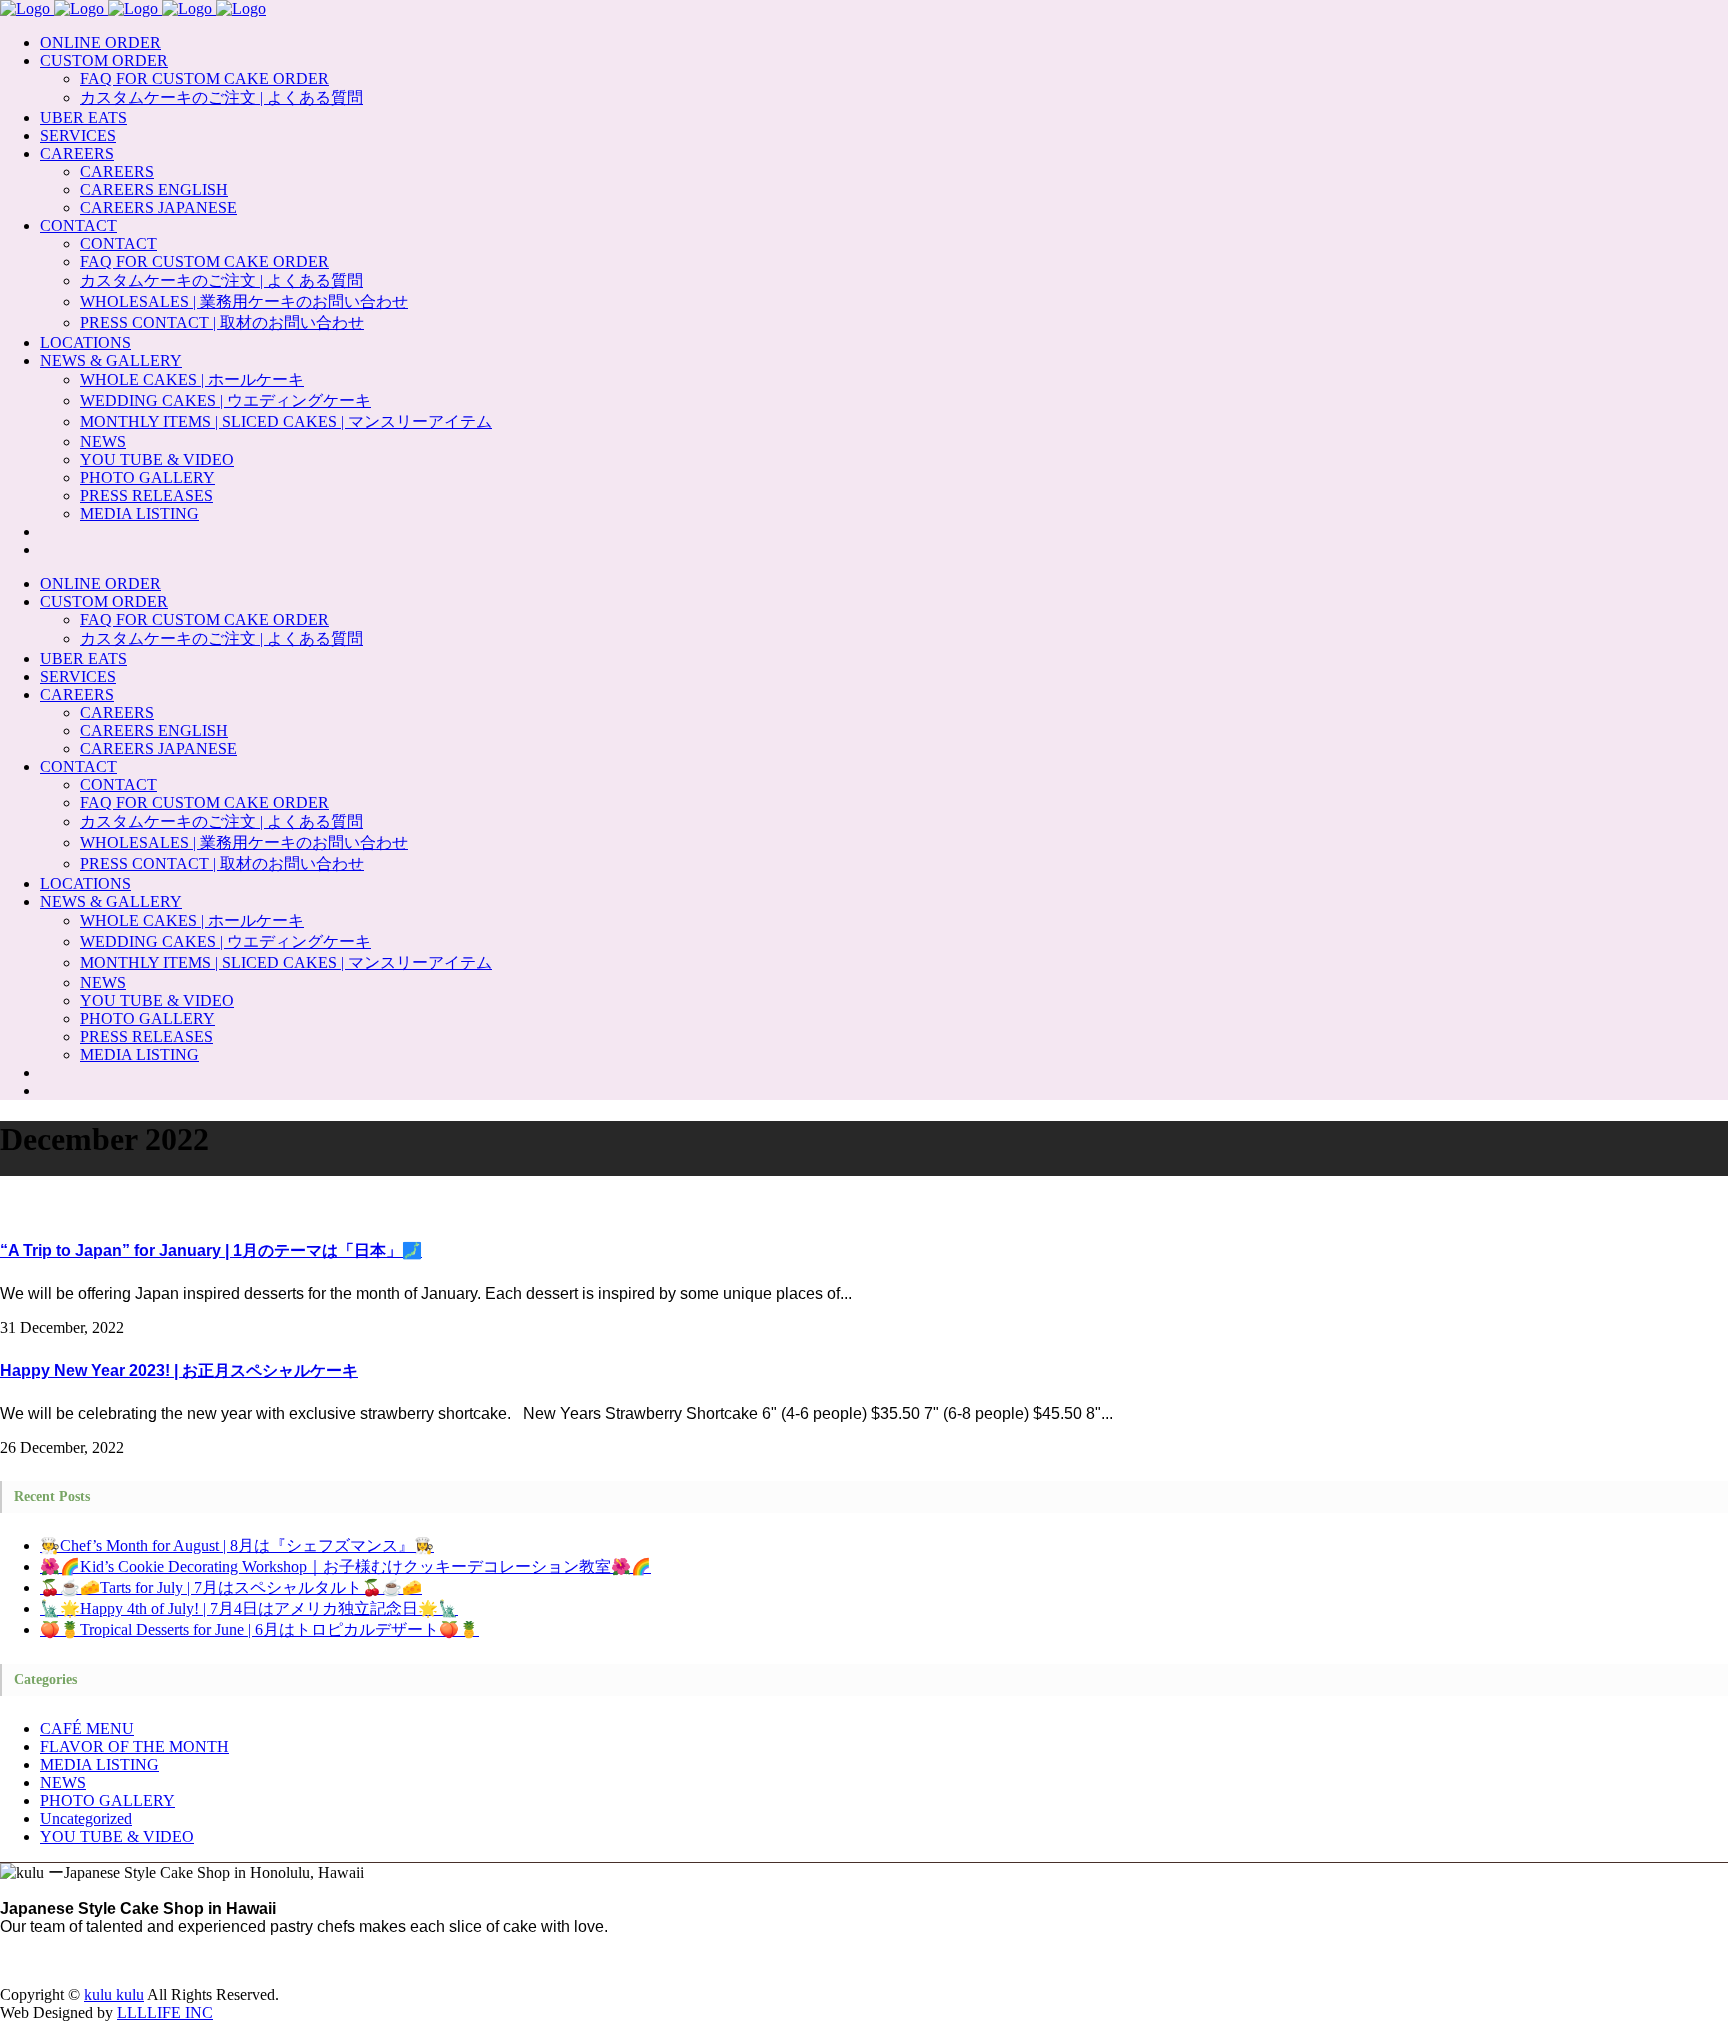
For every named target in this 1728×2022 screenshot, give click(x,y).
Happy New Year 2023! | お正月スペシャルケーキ (179, 1370)
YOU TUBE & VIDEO (117, 1836)
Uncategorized (86, 1818)
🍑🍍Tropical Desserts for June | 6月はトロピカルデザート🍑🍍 (259, 1629)
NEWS (63, 1782)
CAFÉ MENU (87, 1728)
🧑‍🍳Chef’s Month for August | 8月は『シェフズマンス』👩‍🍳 (237, 1545)
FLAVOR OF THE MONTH (134, 1746)
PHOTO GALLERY (107, 1800)
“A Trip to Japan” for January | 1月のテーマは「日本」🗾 (211, 1250)
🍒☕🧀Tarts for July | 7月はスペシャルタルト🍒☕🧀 (231, 1587)
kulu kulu (114, 1994)
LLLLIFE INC (165, 2012)
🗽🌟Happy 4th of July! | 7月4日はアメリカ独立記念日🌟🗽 (249, 1608)
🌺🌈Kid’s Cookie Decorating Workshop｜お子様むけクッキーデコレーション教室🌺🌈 (345, 1566)
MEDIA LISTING (99, 1764)
